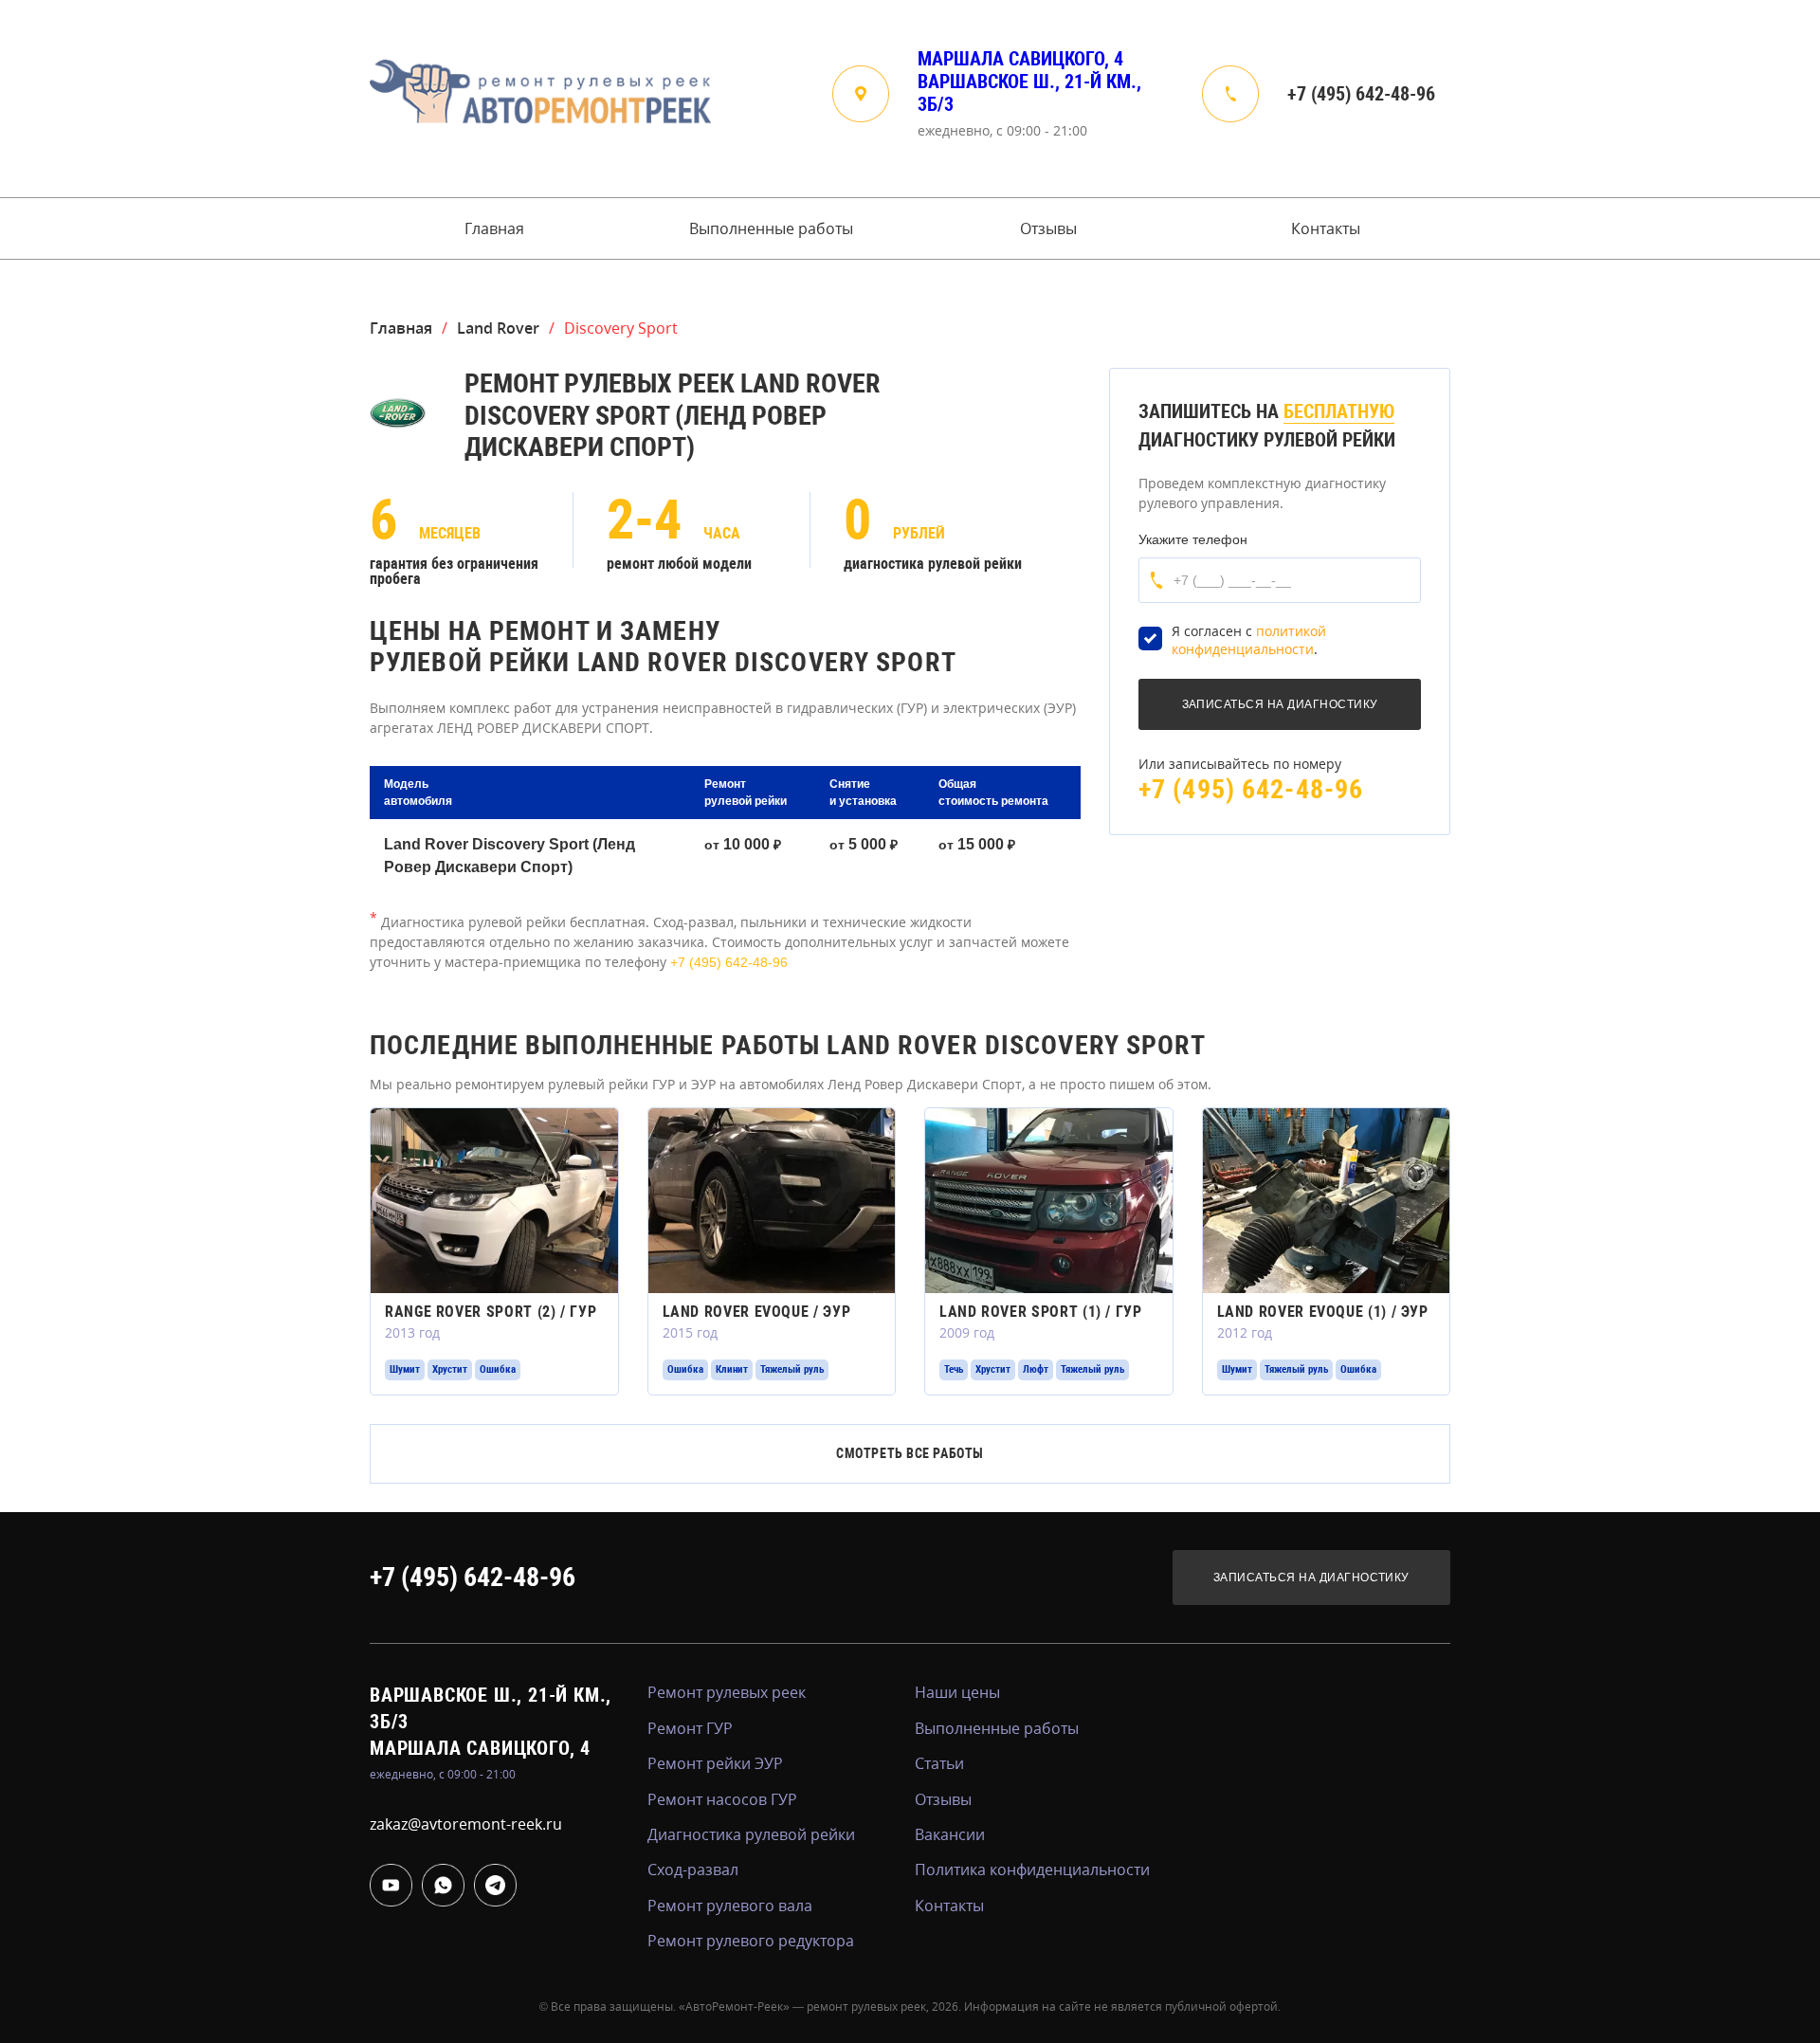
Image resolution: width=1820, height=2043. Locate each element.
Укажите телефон (1193, 539)
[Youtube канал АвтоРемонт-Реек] (391, 1885)
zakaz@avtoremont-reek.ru (466, 1824)
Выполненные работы (771, 228)
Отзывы (1048, 228)
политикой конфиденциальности (1249, 640)
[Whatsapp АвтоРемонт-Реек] (443, 1885)
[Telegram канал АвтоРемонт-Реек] (495, 1885)
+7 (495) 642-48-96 (1361, 94)
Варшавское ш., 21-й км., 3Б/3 (1029, 93)
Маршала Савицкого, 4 (1020, 59)
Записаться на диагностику (1311, 1578)
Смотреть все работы (910, 1453)
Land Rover (498, 328)
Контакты (1326, 228)
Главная (494, 228)
